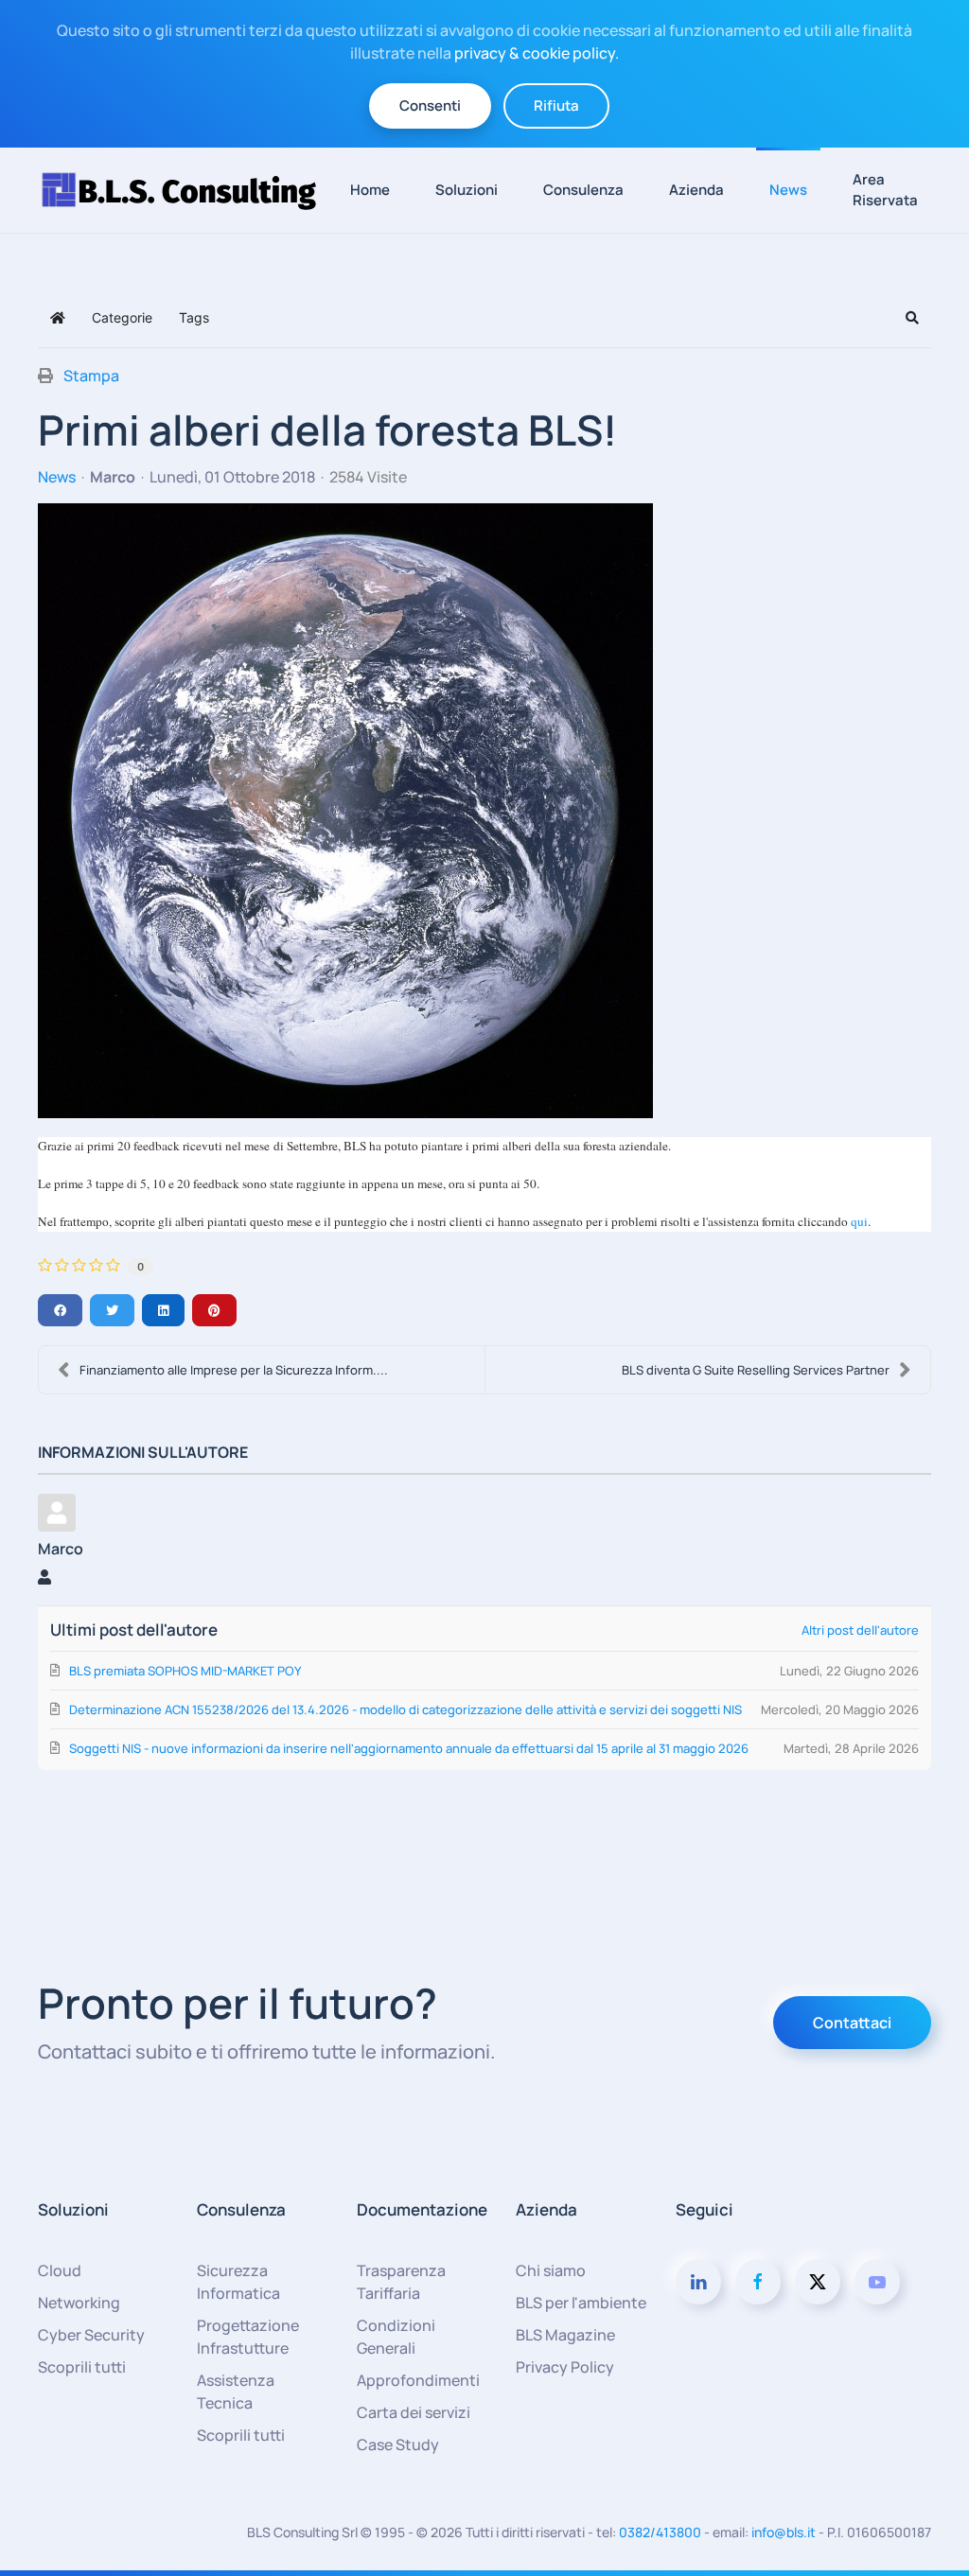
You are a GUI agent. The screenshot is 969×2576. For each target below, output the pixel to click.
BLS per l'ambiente (581, 2303)
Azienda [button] (696, 190)
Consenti (430, 105)
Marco (113, 477)
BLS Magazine (565, 2335)
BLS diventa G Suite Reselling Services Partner (756, 1370)
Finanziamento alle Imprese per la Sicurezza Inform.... (234, 1370)
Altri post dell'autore (860, 1630)
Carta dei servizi (414, 2412)
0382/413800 (660, 2532)
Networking (79, 2303)
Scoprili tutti (82, 2367)
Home (370, 190)
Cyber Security (91, 2335)
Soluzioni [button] (467, 190)
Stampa (91, 376)
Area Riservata (885, 190)
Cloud (60, 2270)
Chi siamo (551, 2270)
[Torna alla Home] (187, 190)
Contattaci (852, 2023)
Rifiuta (556, 105)
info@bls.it (784, 2532)
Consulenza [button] (583, 190)
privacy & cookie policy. (537, 53)
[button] (912, 318)
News (788, 190)
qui (859, 1221)
